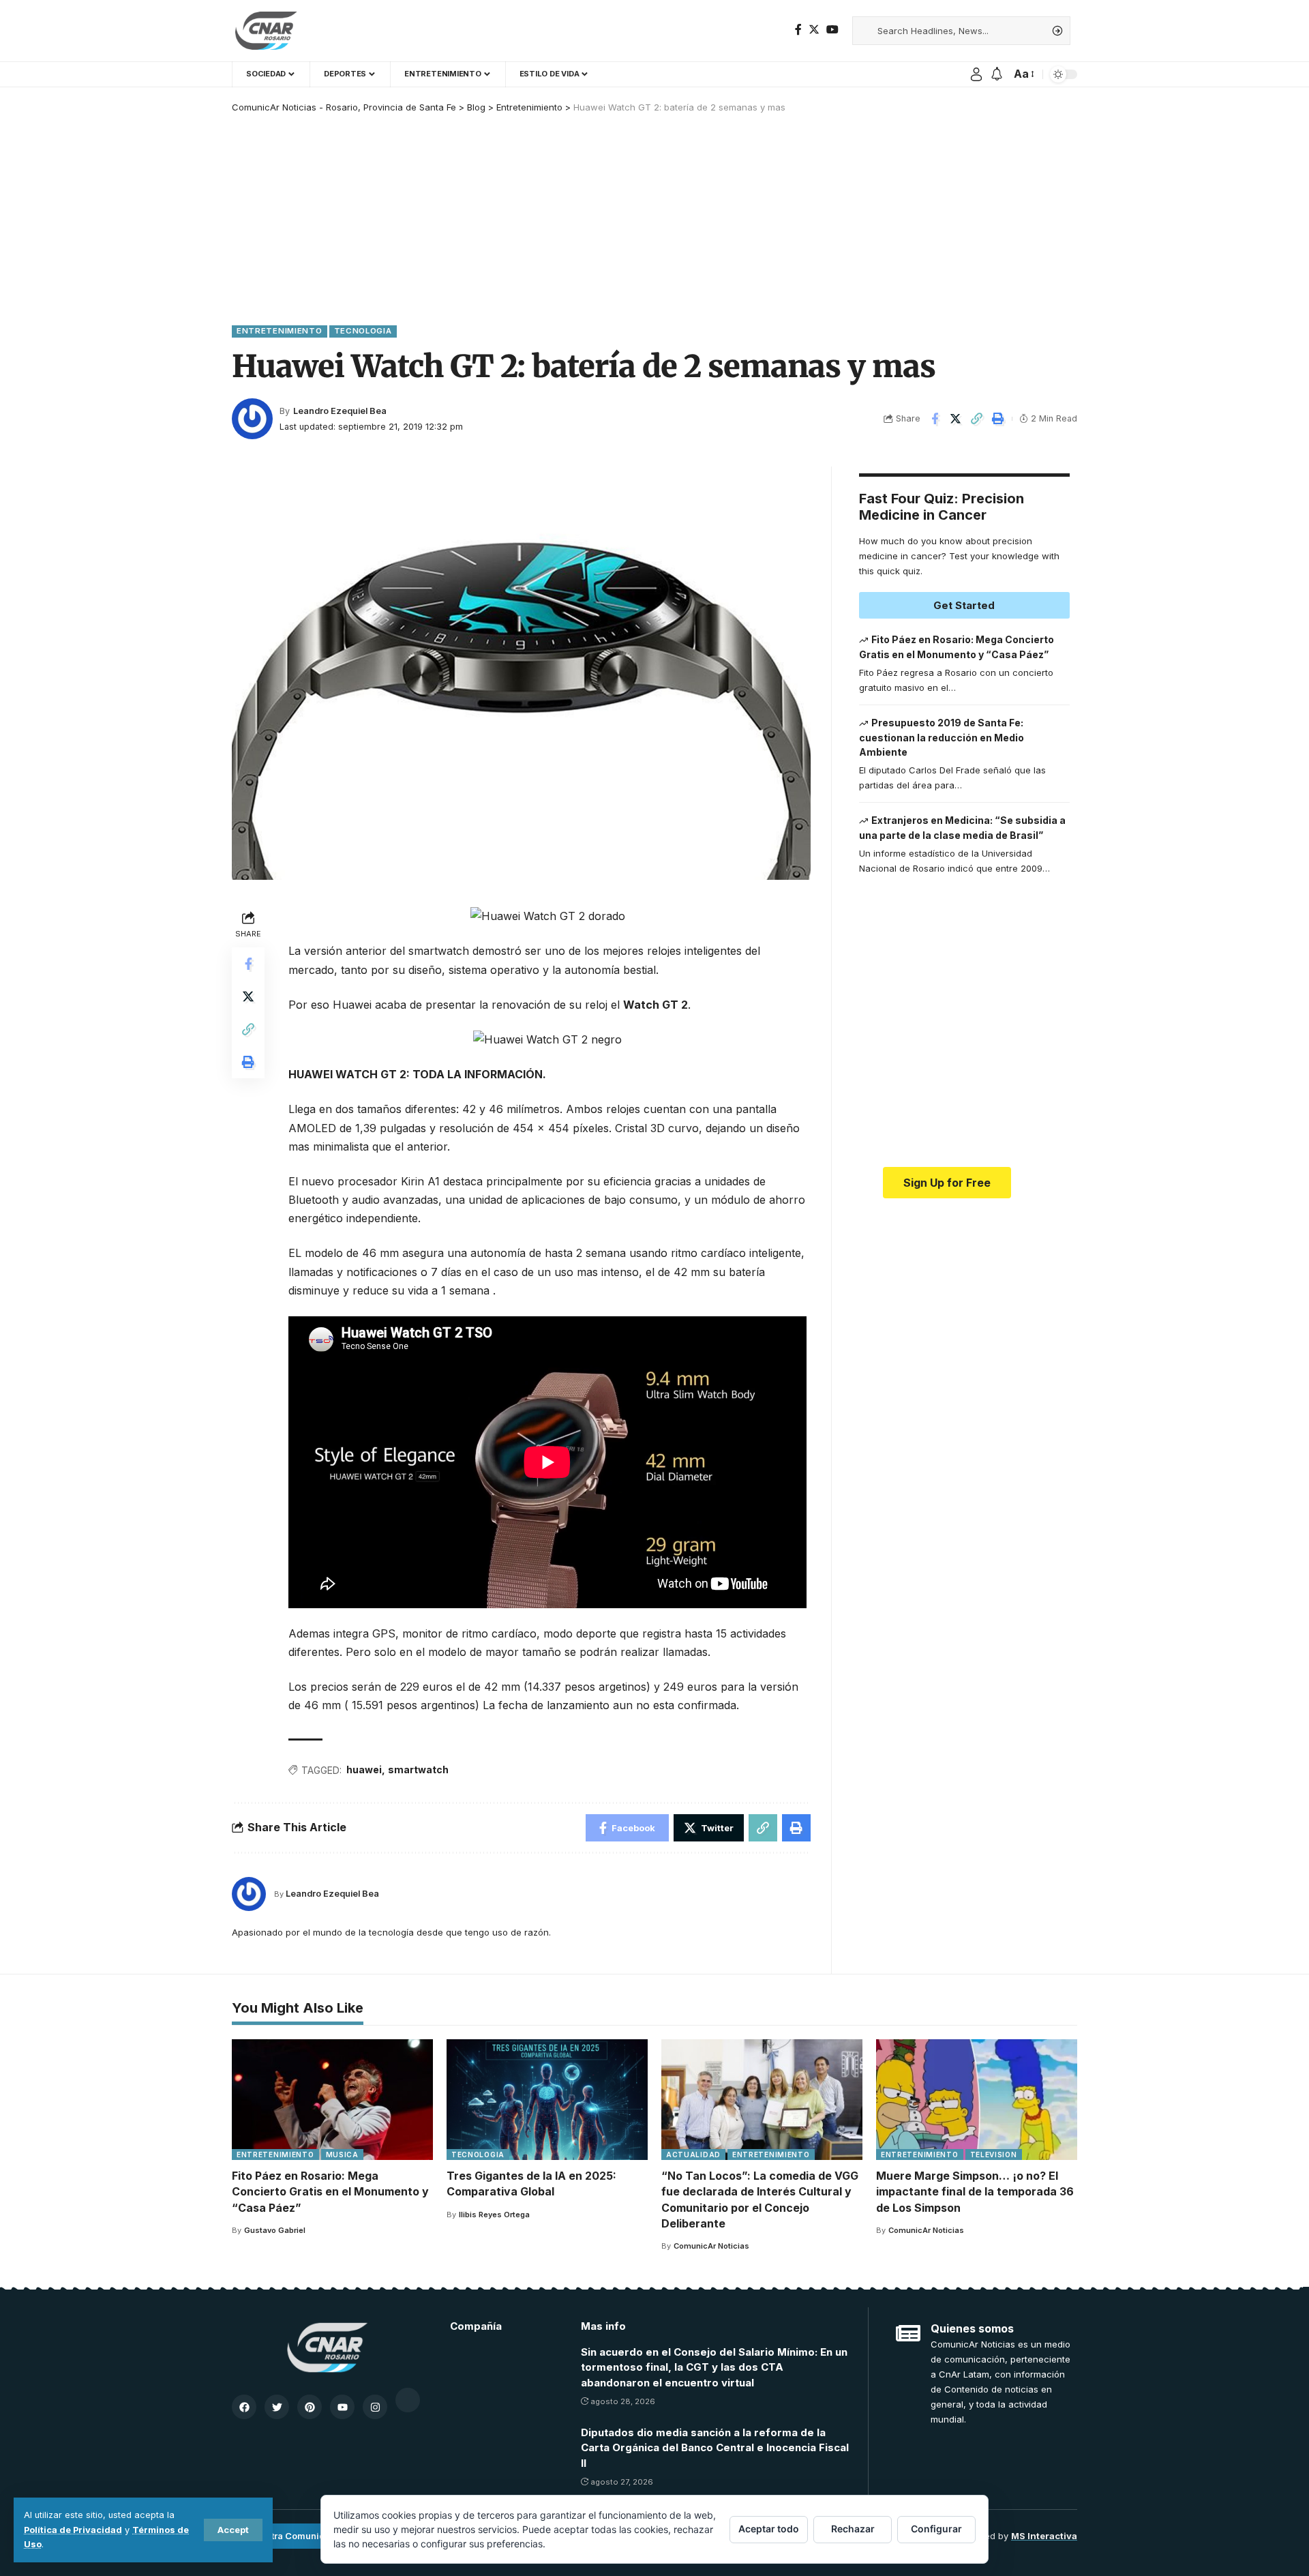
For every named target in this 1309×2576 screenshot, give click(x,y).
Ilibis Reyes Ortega (494, 2215)
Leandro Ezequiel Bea (340, 411)
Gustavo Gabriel (275, 2230)
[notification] (997, 74)
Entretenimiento (280, 331)
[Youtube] (342, 2407)
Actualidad (693, 2155)
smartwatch (418, 1770)
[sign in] (976, 74)
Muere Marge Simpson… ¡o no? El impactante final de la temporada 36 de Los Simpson (975, 2191)
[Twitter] (814, 30)
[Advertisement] (654, 216)
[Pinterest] (310, 2407)
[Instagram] (375, 2407)
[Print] (998, 419)
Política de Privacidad (73, 2530)
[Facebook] (798, 30)
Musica (342, 2155)
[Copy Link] (977, 419)
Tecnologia (363, 331)
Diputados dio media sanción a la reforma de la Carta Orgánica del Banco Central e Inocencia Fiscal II (715, 2448)
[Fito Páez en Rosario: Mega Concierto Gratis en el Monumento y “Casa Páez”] (332, 2100)
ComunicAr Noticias (711, 2246)
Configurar (936, 2529)
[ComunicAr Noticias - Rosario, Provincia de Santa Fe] (266, 31)
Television (994, 2155)
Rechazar (853, 2529)
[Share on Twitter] (956, 419)
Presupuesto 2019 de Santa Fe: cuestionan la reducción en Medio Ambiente (942, 737)
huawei (364, 1770)
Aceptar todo (769, 2529)
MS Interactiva (1044, 2536)
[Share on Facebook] (935, 419)
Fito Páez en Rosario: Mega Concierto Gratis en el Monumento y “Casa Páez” (330, 2191)
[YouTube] (832, 30)
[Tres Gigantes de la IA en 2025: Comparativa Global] (547, 2100)
